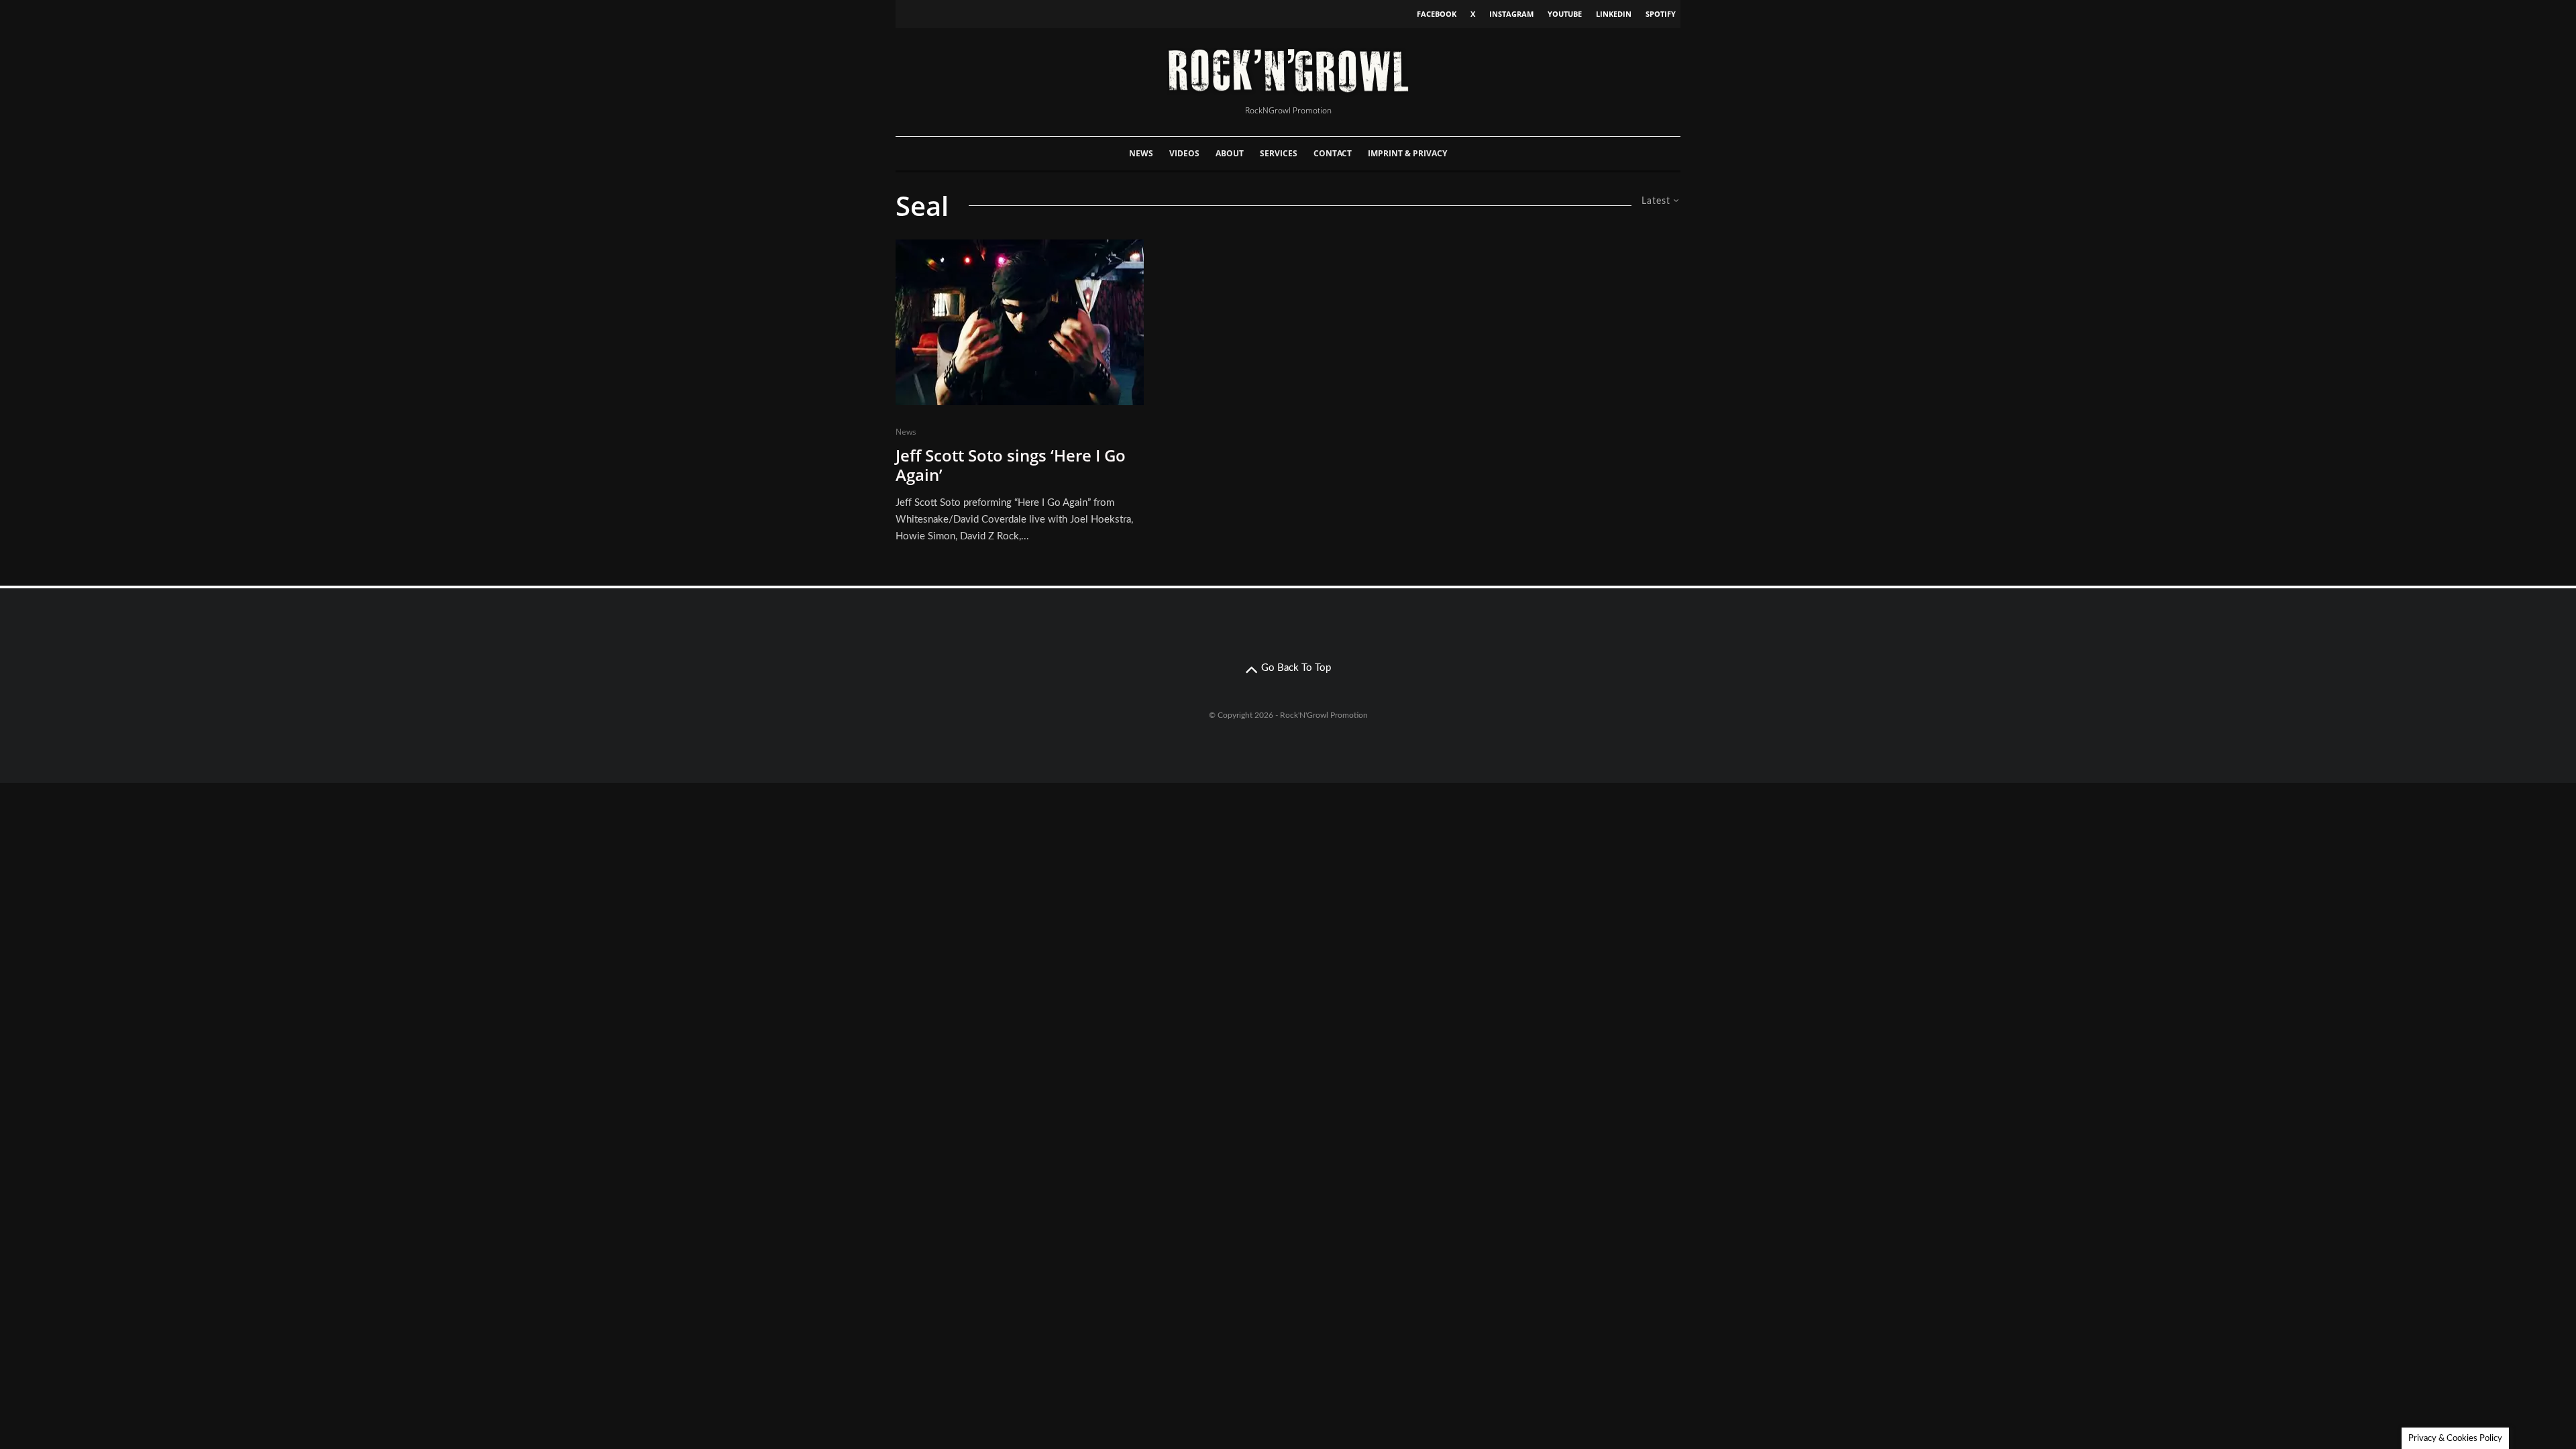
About (1230, 153)
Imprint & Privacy (1407, 153)
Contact (1333, 153)
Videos (1184, 153)
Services (1279, 153)
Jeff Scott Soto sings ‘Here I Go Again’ (1011, 466)
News (1141, 153)
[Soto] (1020, 322)
